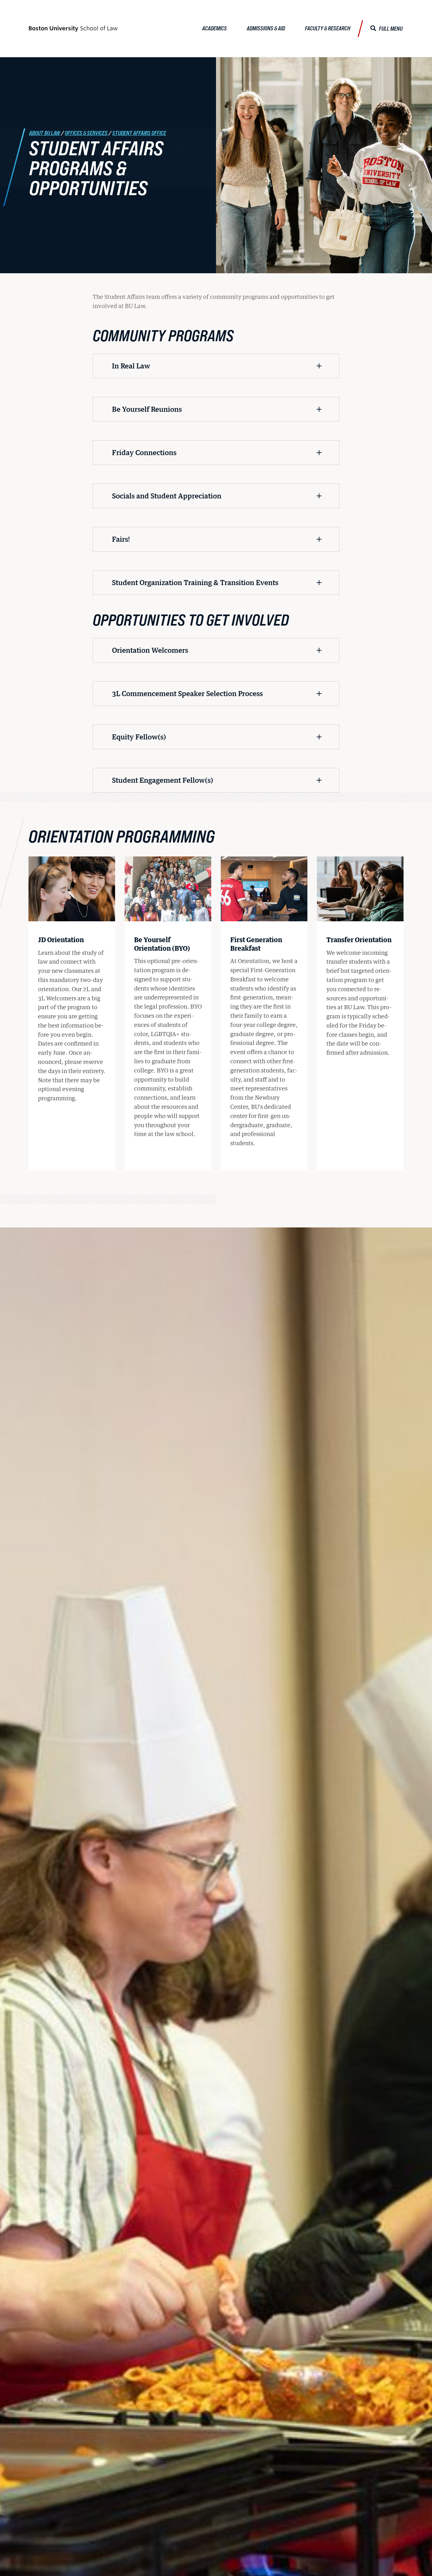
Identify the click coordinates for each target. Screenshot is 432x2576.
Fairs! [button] (121, 539)
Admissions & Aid (266, 28)
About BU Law (45, 133)
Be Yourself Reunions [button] (147, 409)
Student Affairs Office (139, 133)
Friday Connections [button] (144, 452)
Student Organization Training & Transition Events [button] (195, 582)
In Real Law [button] (131, 366)
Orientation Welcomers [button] (150, 650)
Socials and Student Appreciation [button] (167, 496)
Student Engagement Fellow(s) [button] (163, 780)
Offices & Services (86, 133)
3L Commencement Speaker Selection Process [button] (187, 693)
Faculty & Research (328, 28)
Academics (214, 28)
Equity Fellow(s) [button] (139, 737)
